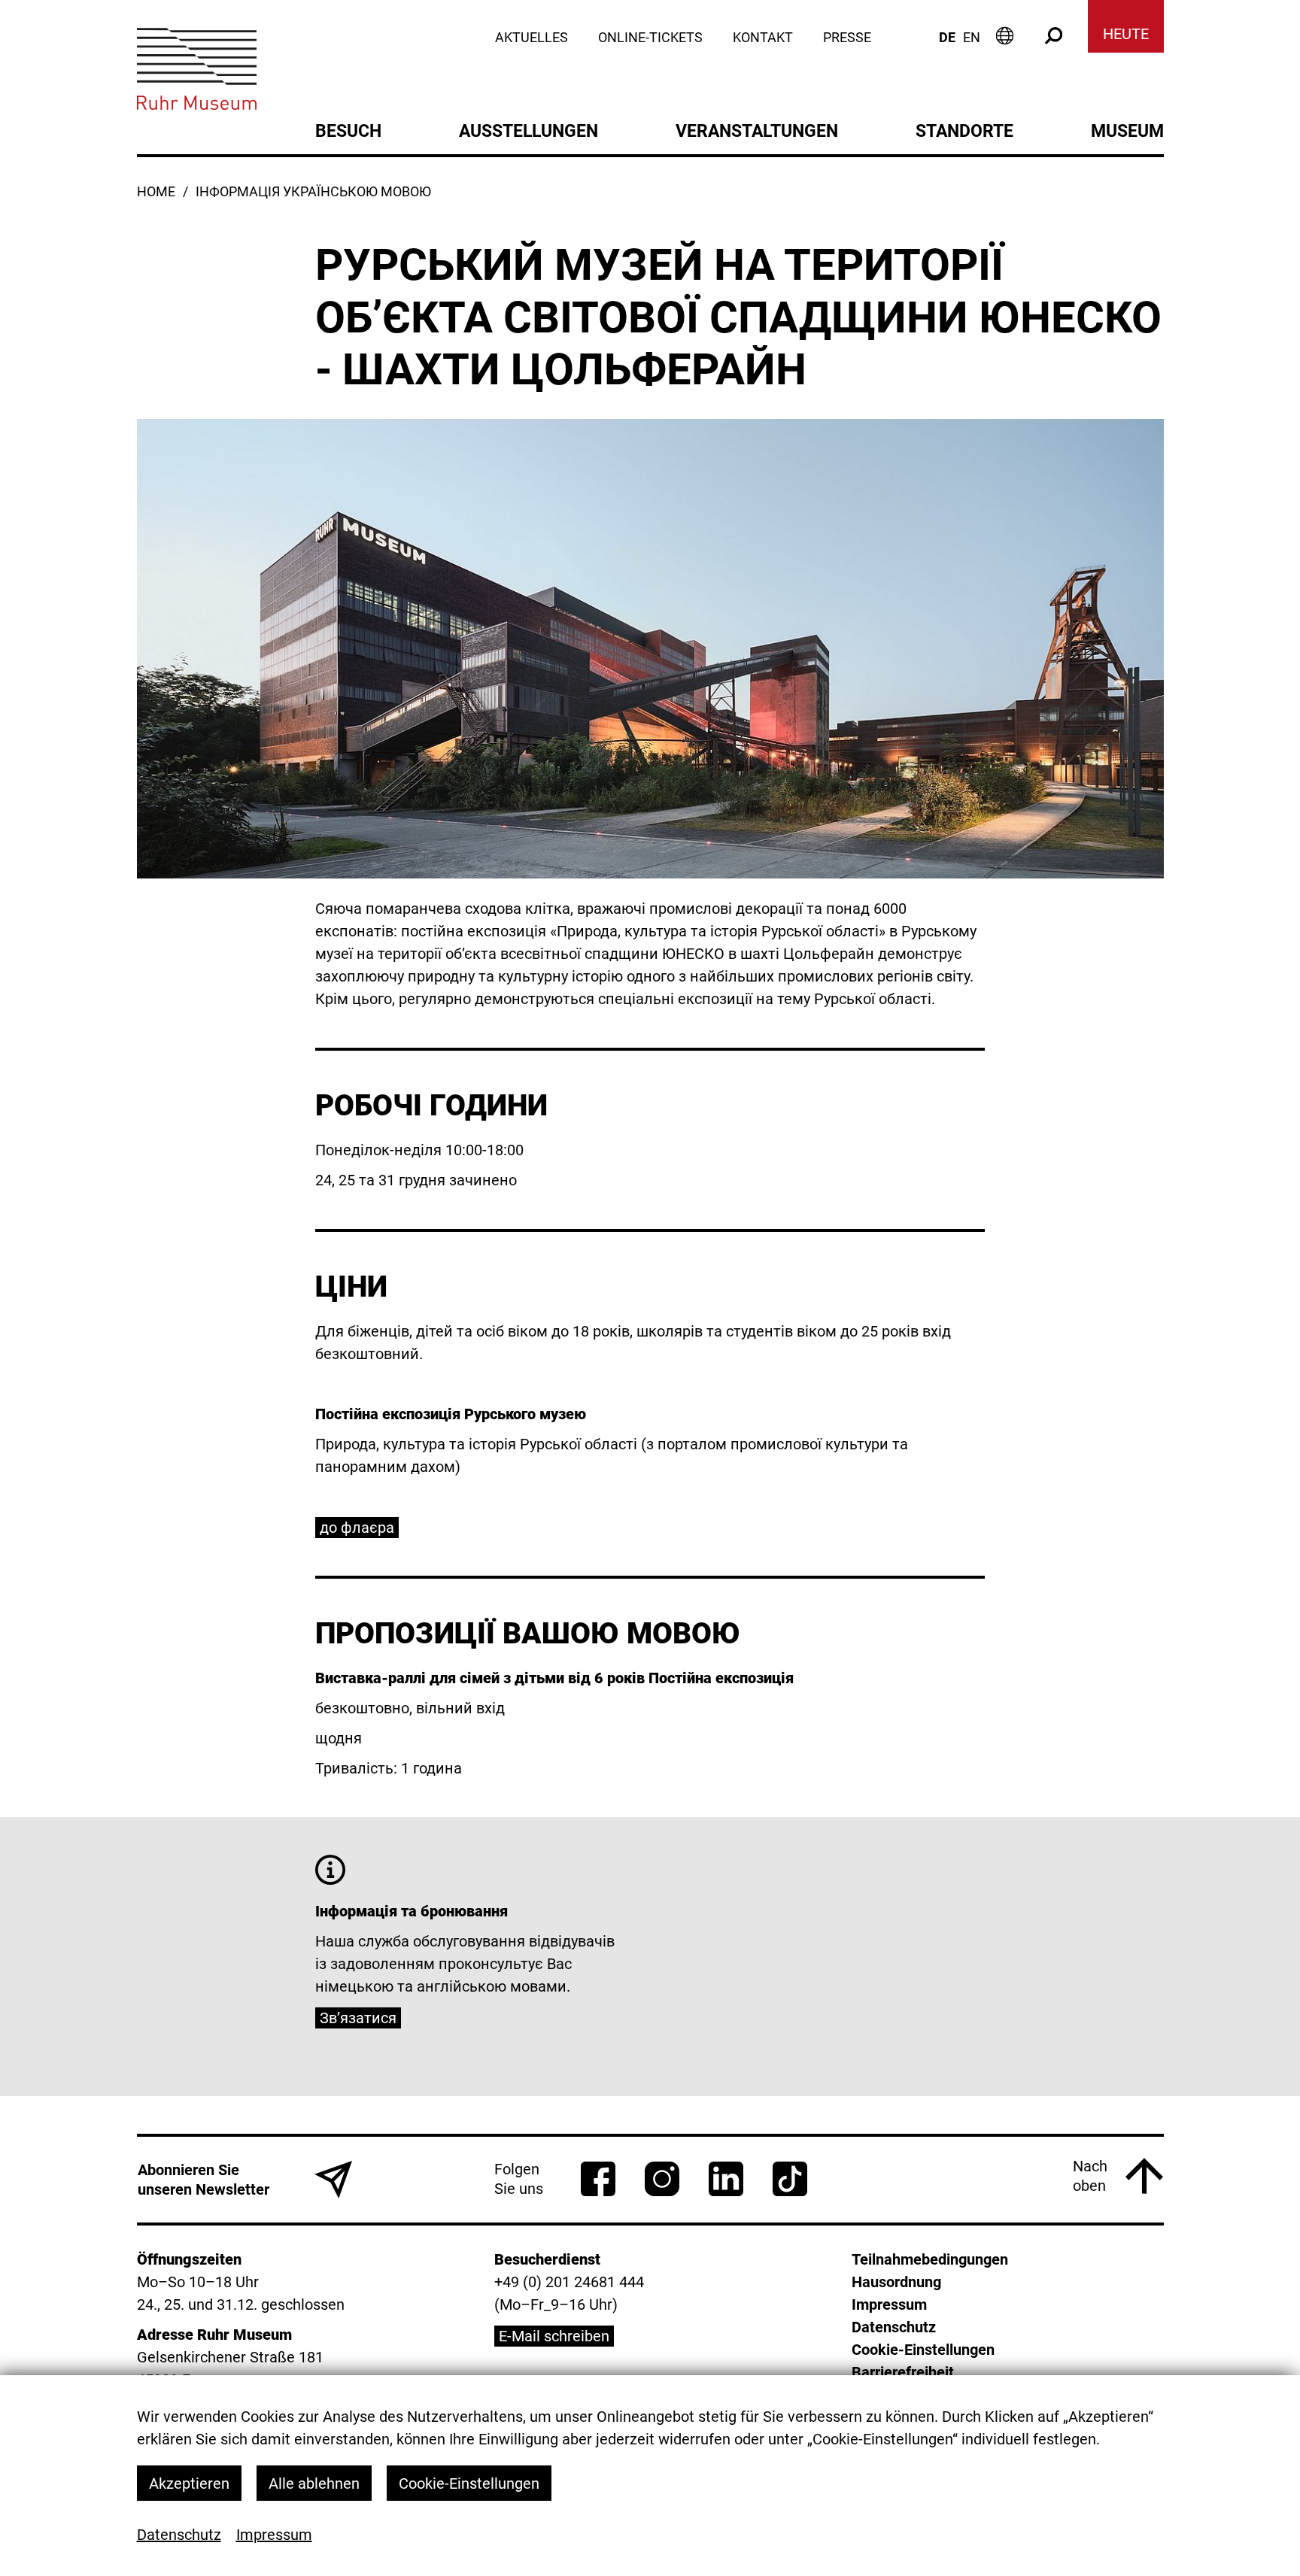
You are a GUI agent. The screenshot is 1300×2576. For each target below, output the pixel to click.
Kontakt (763, 38)
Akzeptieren (189, 2483)
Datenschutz (179, 2535)
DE (947, 37)
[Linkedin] (726, 2179)
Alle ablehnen (314, 2483)
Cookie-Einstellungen (469, 2483)
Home (156, 192)
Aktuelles (532, 38)
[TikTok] (790, 2179)
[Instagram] (662, 2179)
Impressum (274, 2535)
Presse (847, 38)
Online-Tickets (650, 38)
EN (972, 38)
